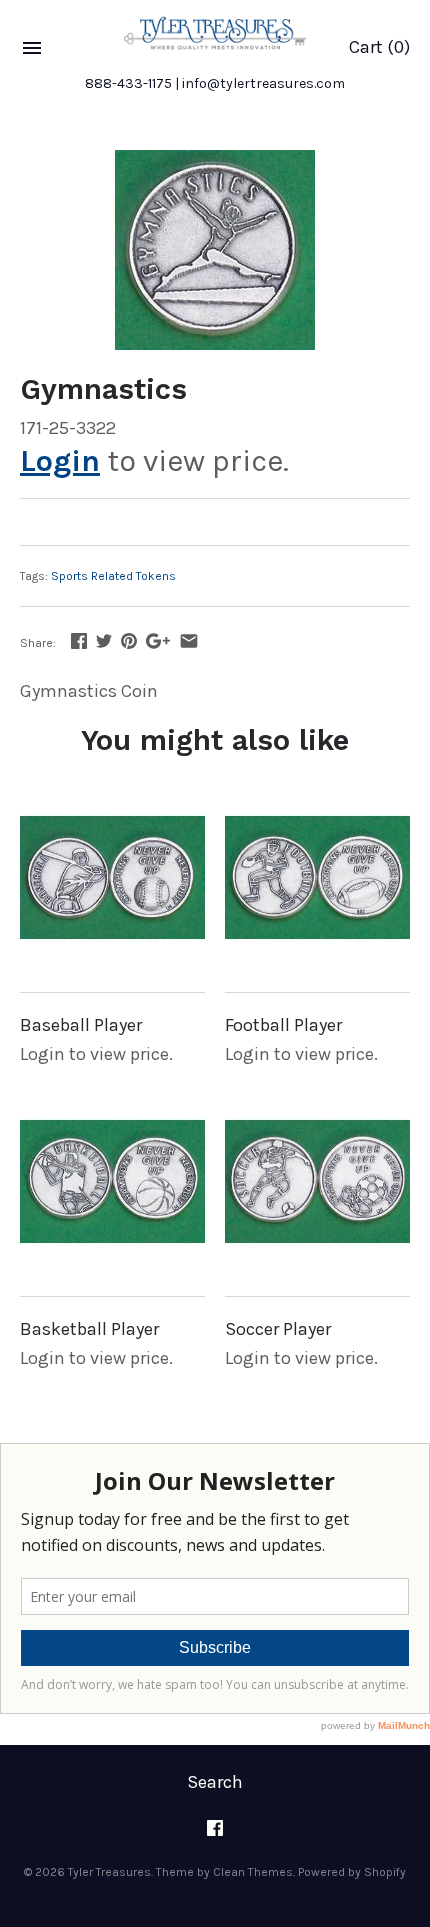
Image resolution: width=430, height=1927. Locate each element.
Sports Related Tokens (113, 576)
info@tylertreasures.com (263, 83)
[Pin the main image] (129, 641)
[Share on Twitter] (104, 641)
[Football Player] (317, 877)
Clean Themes (253, 1872)
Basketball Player (89, 1329)
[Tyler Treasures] (215, 33)
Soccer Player (278, 1329)
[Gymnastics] (215, 250)
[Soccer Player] (317, 1181)
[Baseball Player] (112, 877)
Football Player (283, 1025)
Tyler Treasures (109, 1872)
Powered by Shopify (352, 1872)
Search (215, 1782)
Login (60, 461)
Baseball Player (81, 1025)
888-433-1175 (128, 83)
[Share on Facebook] (79, 641)
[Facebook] (215, 1834)
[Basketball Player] (112, 1181)
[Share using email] (189, 641)
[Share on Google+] (158, 641)
